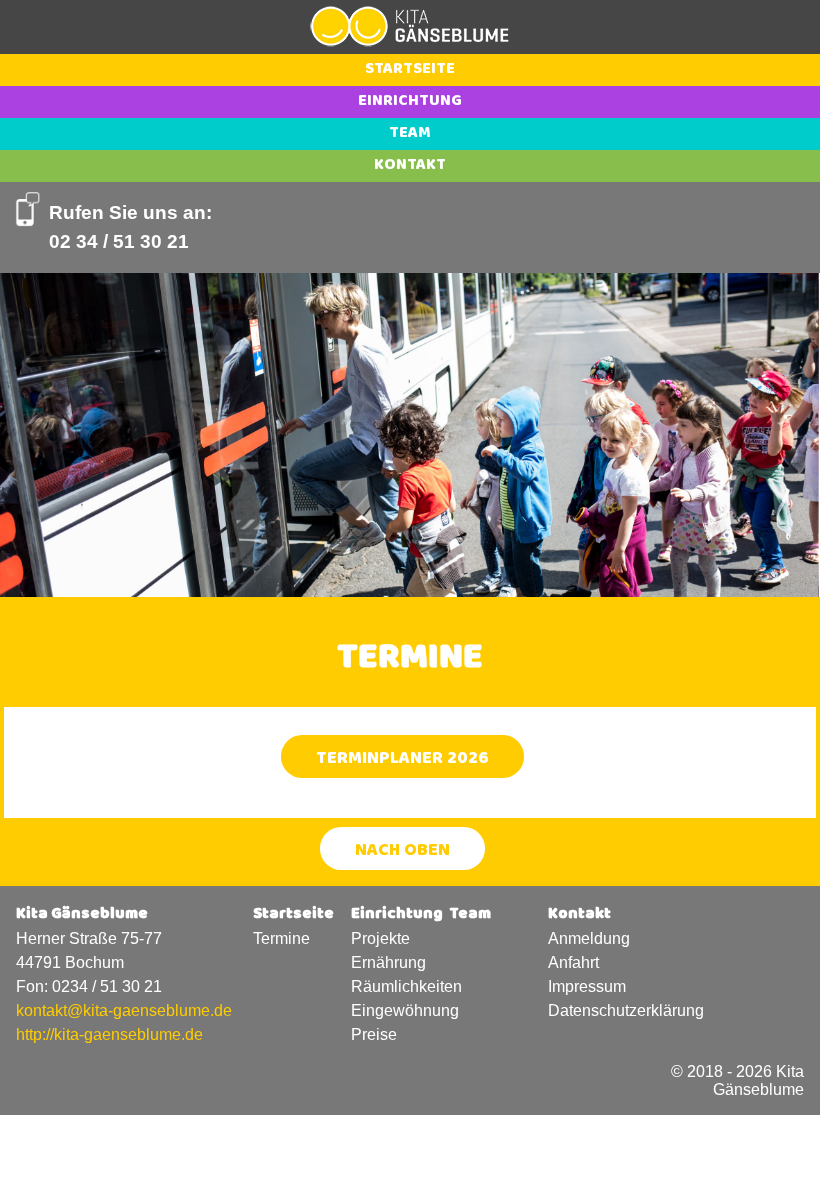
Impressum (587, 986)
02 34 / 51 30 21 (119, 241)
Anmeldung (589, 938)
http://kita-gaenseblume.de (109, 1034)
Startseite (410, 70)
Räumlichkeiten (400, 986)
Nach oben (402, 852)
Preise (374, 1034)
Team (410, 134)
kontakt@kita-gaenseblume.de (124, 1010)
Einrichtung (410, 102)
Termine (281, 938)
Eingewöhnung (400, 1010)
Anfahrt (573, 962)
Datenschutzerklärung (597, 1010)
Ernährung (388, 962)
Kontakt (410, 166)
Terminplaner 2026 (402, 760)
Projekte (380, 938)
